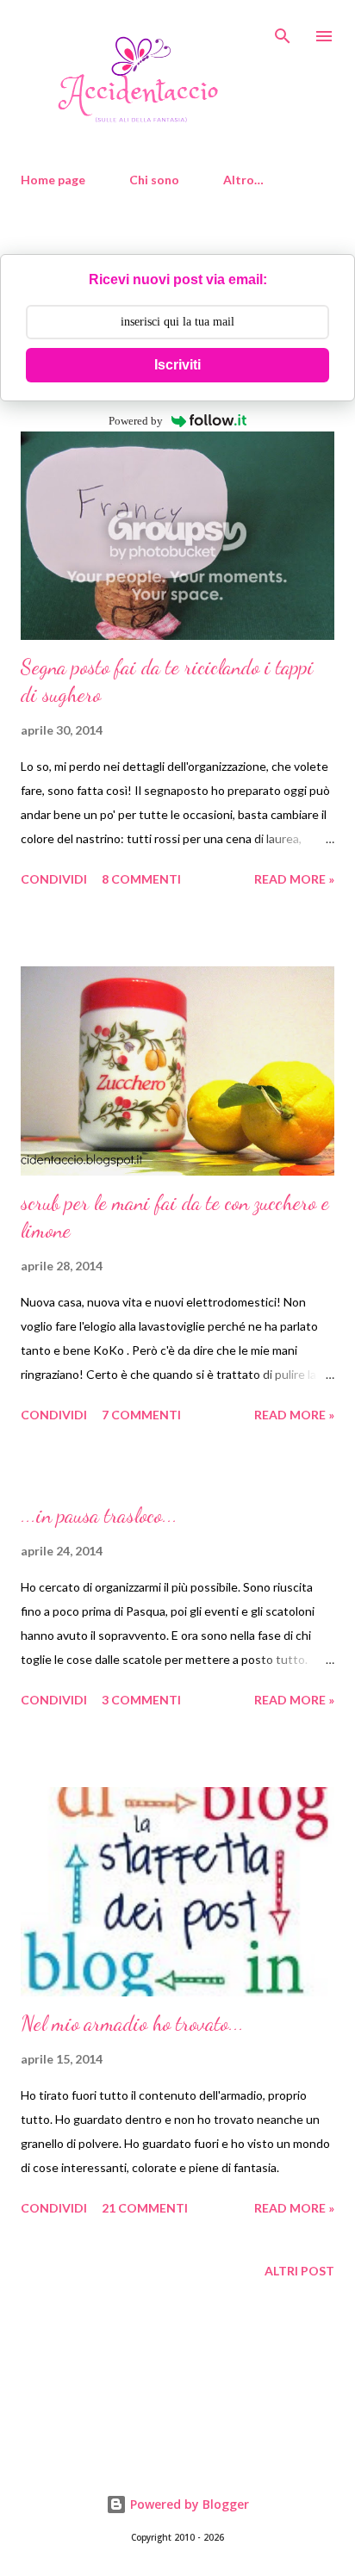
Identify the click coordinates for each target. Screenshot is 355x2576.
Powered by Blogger (188, 2504)
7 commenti (141, 1415)
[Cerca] (283, 31)
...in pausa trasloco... (99, 1515)
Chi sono (154, 180)
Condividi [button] (54, 879)
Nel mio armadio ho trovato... (132, 2024)
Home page (53, 180)
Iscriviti (177, 365)
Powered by (136, 421)
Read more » (294, 879)
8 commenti (141, 879)
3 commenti (141, 1700)
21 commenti (145, 2208)
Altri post (299, 2271)
